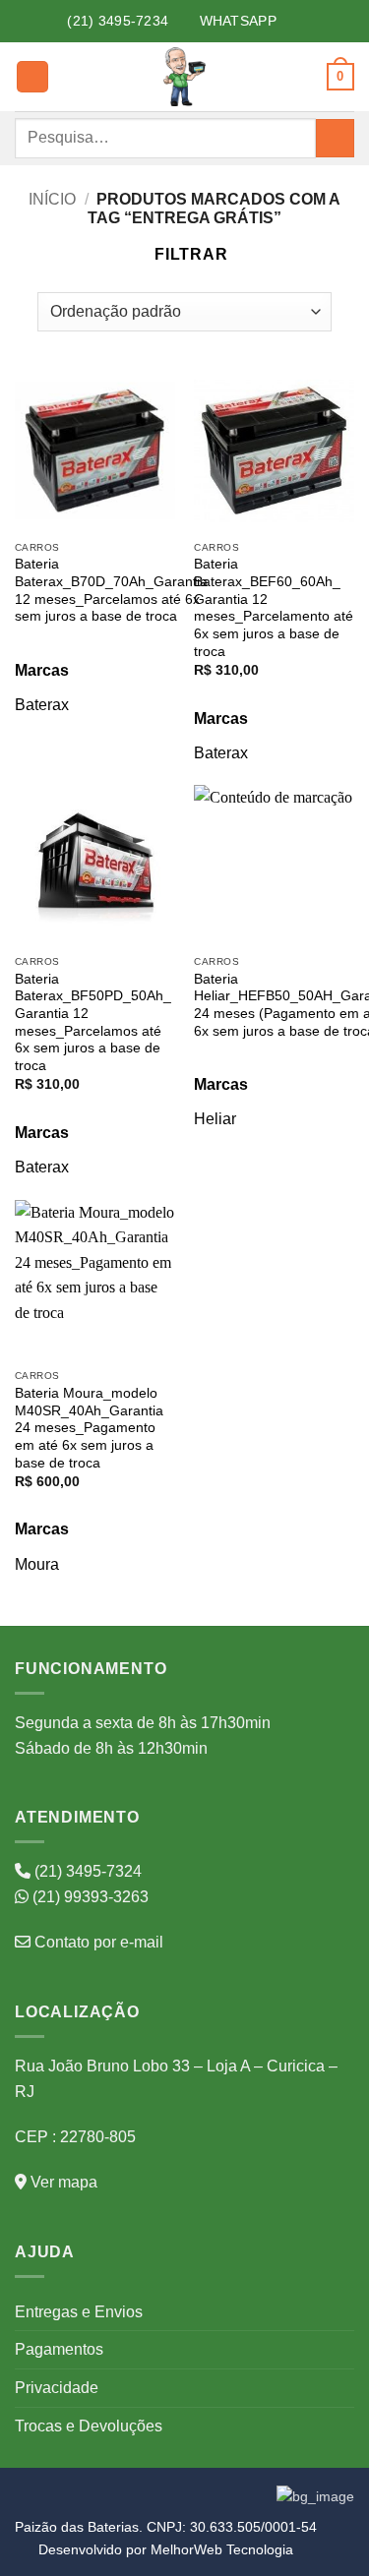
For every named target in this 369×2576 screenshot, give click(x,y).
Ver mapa (62, 2182)
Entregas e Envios (79, 2312)
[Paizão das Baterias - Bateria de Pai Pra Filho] (185, 77)
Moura (37, 1564)
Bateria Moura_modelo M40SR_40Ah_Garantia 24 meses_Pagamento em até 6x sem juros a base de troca (89, 1428)
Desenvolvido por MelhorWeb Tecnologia (166, 2549)
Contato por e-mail (97, 1942)
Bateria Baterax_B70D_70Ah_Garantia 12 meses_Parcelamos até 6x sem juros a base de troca (111, 590)
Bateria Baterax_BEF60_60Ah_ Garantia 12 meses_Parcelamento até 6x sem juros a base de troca (274, 607)
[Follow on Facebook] (287, 21)
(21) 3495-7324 (86, 1871)
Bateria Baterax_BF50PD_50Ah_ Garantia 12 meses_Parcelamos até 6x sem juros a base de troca (93, 1022)
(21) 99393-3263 (89, 1897)
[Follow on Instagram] (309, 21)
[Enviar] (335, 138)
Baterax (42, 705)
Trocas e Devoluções (89, 2426)
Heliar (215, 1119)
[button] (32, 77)
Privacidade (57, 2388)
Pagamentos (59, 2349)
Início (52, 199)
